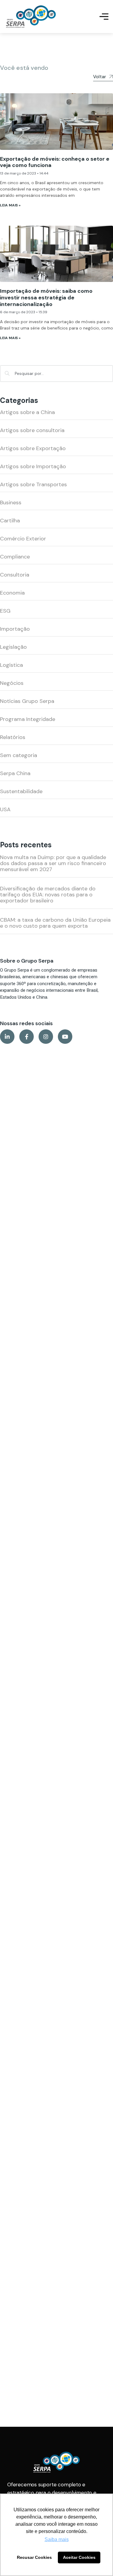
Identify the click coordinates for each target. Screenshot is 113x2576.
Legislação (13, 647)
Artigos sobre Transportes (33, 484)
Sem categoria (19, 755)
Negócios (12, 683)
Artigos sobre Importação (33, 466)
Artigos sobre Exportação (33, 448)
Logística (11, 665)
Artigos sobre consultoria (32, 430)
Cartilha (10, 521)
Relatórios (13, 737)
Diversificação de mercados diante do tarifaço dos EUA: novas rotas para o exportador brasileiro (48, 895)
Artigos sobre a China (27, 412)
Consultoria (15, 575)
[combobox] (56, 374)
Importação (15, 629)
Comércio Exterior (23, 539)
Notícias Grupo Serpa (27, 701)
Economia (12, 593)
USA (5, 809)
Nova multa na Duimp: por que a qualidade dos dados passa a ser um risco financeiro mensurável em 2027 (53, 863)
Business (11, 503)
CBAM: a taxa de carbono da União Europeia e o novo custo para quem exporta (55, 923)
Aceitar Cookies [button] (79, 2557)
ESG (5, 611)
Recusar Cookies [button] (34, 2557)
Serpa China (15, 773)
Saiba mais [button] (57, 2539)
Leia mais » (10, 205)
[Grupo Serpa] (31, 17)
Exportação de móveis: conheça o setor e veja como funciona (55, 162)
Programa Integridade (28, 719)
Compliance (15, 557)
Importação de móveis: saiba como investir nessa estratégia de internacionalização (46, 297)
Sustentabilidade (21, 791)
